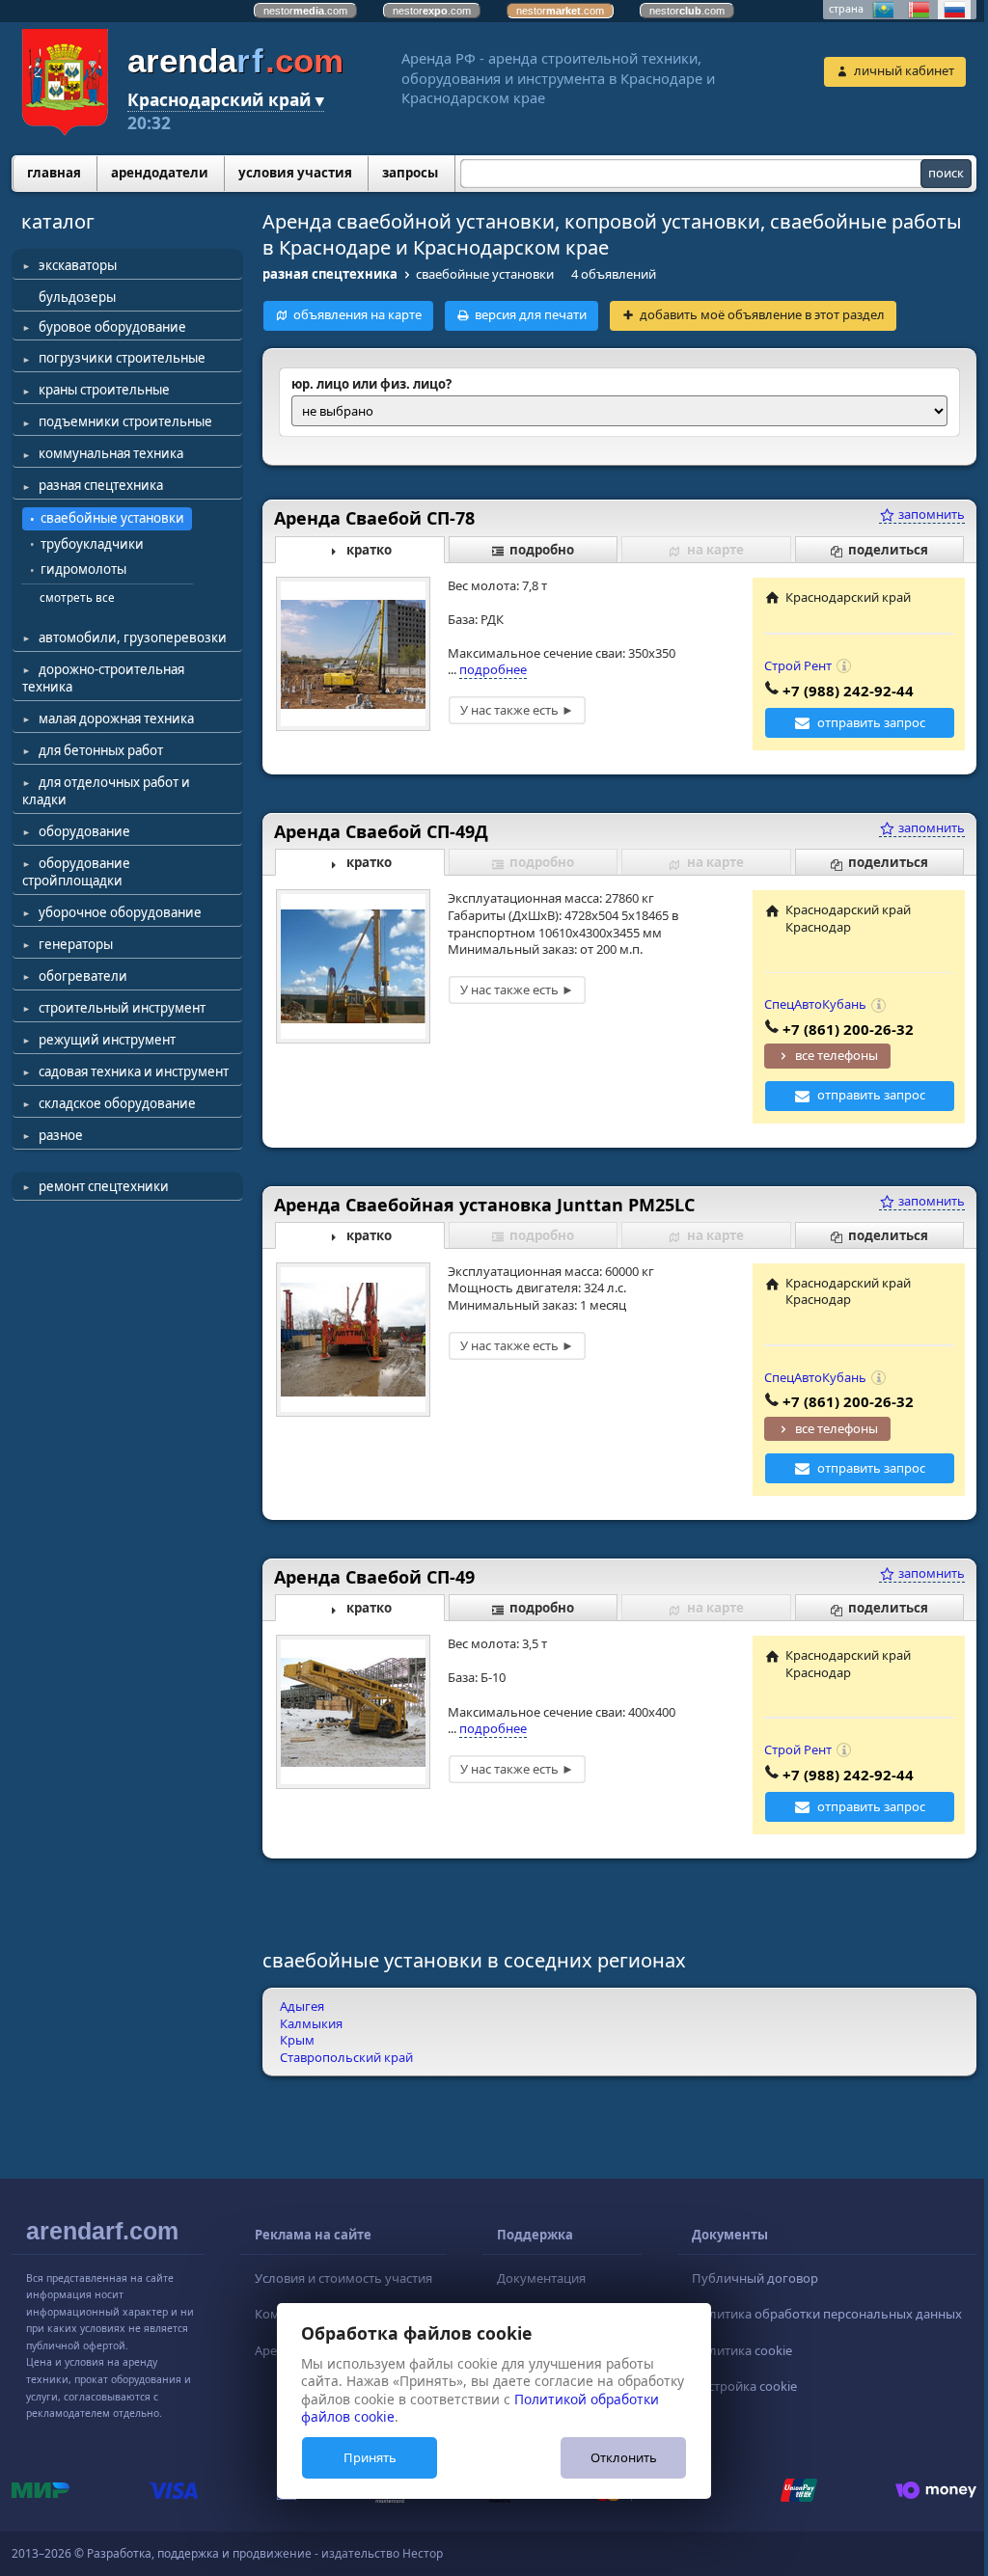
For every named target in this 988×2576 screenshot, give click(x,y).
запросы (410, 173)
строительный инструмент (122, 1008)
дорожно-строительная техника (103, 678)
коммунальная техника (111, 453)
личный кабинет (904, 70)
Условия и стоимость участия (343, 2278)
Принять (370, 2457)
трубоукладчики (92, 544)
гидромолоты (83, 569)
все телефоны (837, 1055)
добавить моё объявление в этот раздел (762, 314)
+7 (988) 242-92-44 (848, 691)
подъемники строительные (125, 421)
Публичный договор (755, 2278)
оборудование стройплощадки (76, 872)
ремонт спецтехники (104, 1186)
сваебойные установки (112, 518)
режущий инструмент (107, 1040)
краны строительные (104, 390)
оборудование (84, 831)
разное (61, 1135)
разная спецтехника (101, 485)
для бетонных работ (101, 750)
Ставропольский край (346, 2057)
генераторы (76, 944)
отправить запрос (871, 722)
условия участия (295, 173)
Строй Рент (798, 665)
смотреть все (77, 597)
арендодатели (160, 173)
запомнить (930, 514)
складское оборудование (117, 1103)
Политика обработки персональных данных (827, 2314)
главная (54, 173)
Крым (297, 2040)
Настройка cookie (744, 2386)
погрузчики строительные (122, 358)
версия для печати (531, 314)
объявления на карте (357, 314)
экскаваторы (78, 265)
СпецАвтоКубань (815, 1004)
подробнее (493, 669)
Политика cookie (742, 2350)
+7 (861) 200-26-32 (848, 1029)
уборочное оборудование (120, 912)
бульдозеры (77, 297)
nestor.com (305, 11)
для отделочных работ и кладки (106, 791)
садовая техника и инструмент (134, 1071)
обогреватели (83, 976)
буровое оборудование (112, 327)
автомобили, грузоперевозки (133, 637)
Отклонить (624, 2457)
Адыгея (302, 2006)
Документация (541, 2278)
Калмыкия (311, 2023)
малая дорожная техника (116, 719)
